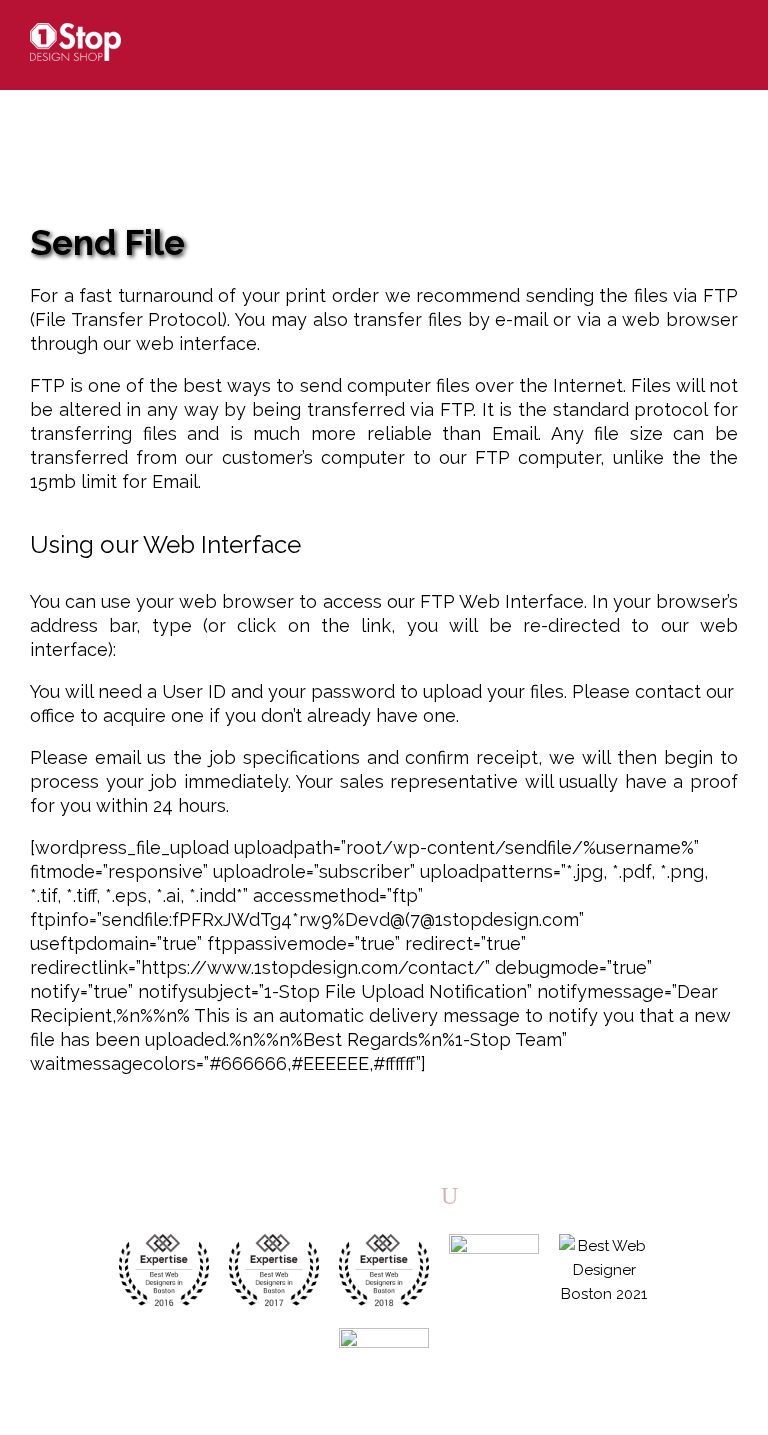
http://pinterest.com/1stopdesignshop (414, 1194)
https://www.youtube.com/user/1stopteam (449, 1194)
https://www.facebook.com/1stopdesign (344, 1194)
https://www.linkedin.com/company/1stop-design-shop (379, 1194)
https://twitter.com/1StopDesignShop (309, 1194)
